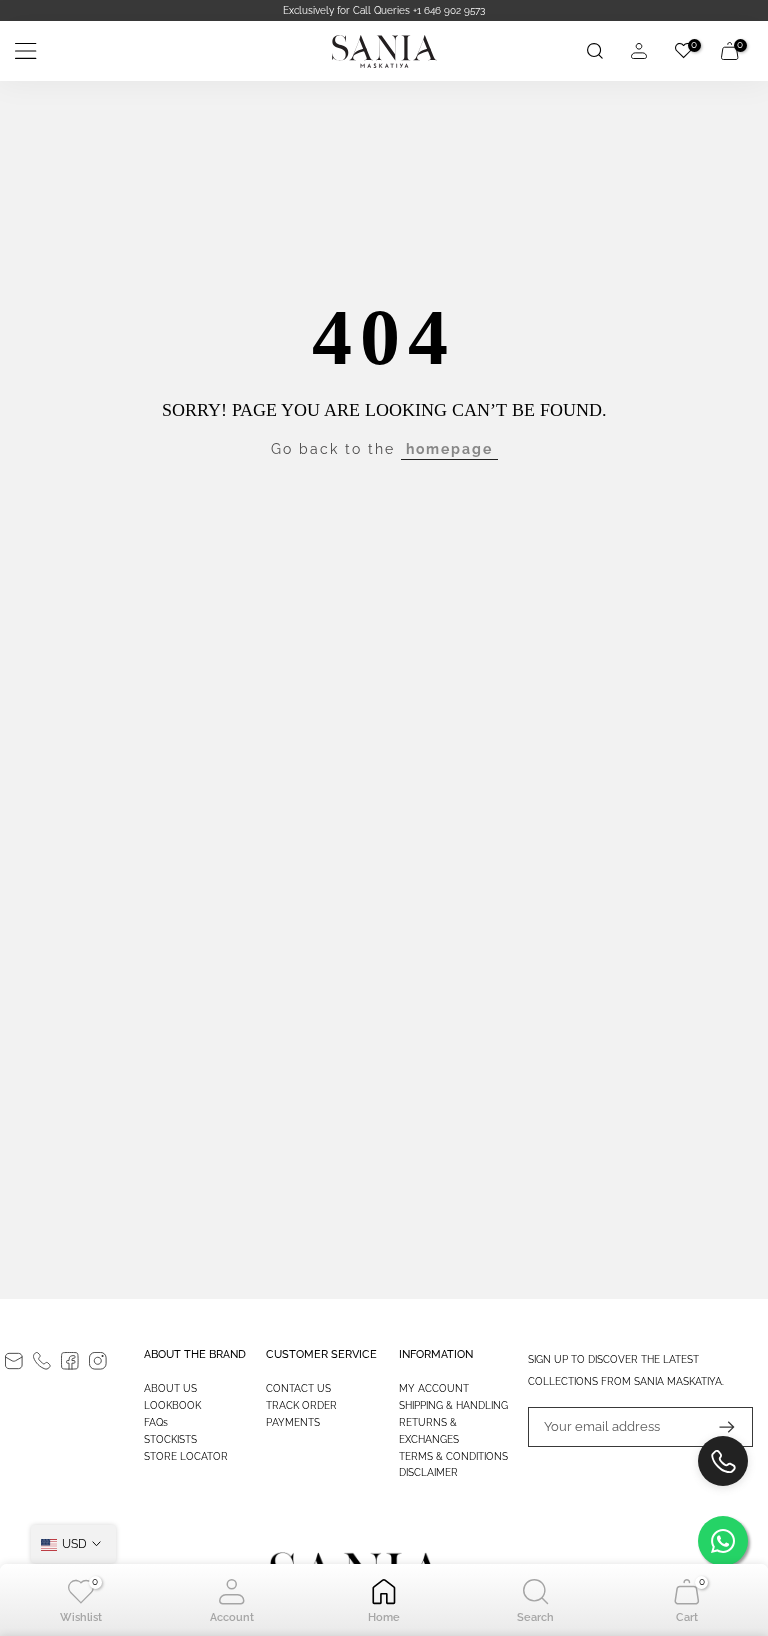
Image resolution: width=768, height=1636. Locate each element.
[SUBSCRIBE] (717, 1427)
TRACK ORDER (301, 1405)
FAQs (156, 1422)
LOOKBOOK (172, 1405)
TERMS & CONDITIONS (453, 1456)
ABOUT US (170, 1388)
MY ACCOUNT (434, 1388)
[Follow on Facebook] (70, 1361)
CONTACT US (298, 1388)
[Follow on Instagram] (98, 1361)
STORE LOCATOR (186, 1456)
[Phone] (42, 1361)
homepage (449, 449)
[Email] (14, 1361)
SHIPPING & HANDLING (453, 1405)
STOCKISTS (170, 1439)
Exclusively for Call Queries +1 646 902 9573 (384, 10)
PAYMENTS (293, 1422)
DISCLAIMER (428, 1472)
